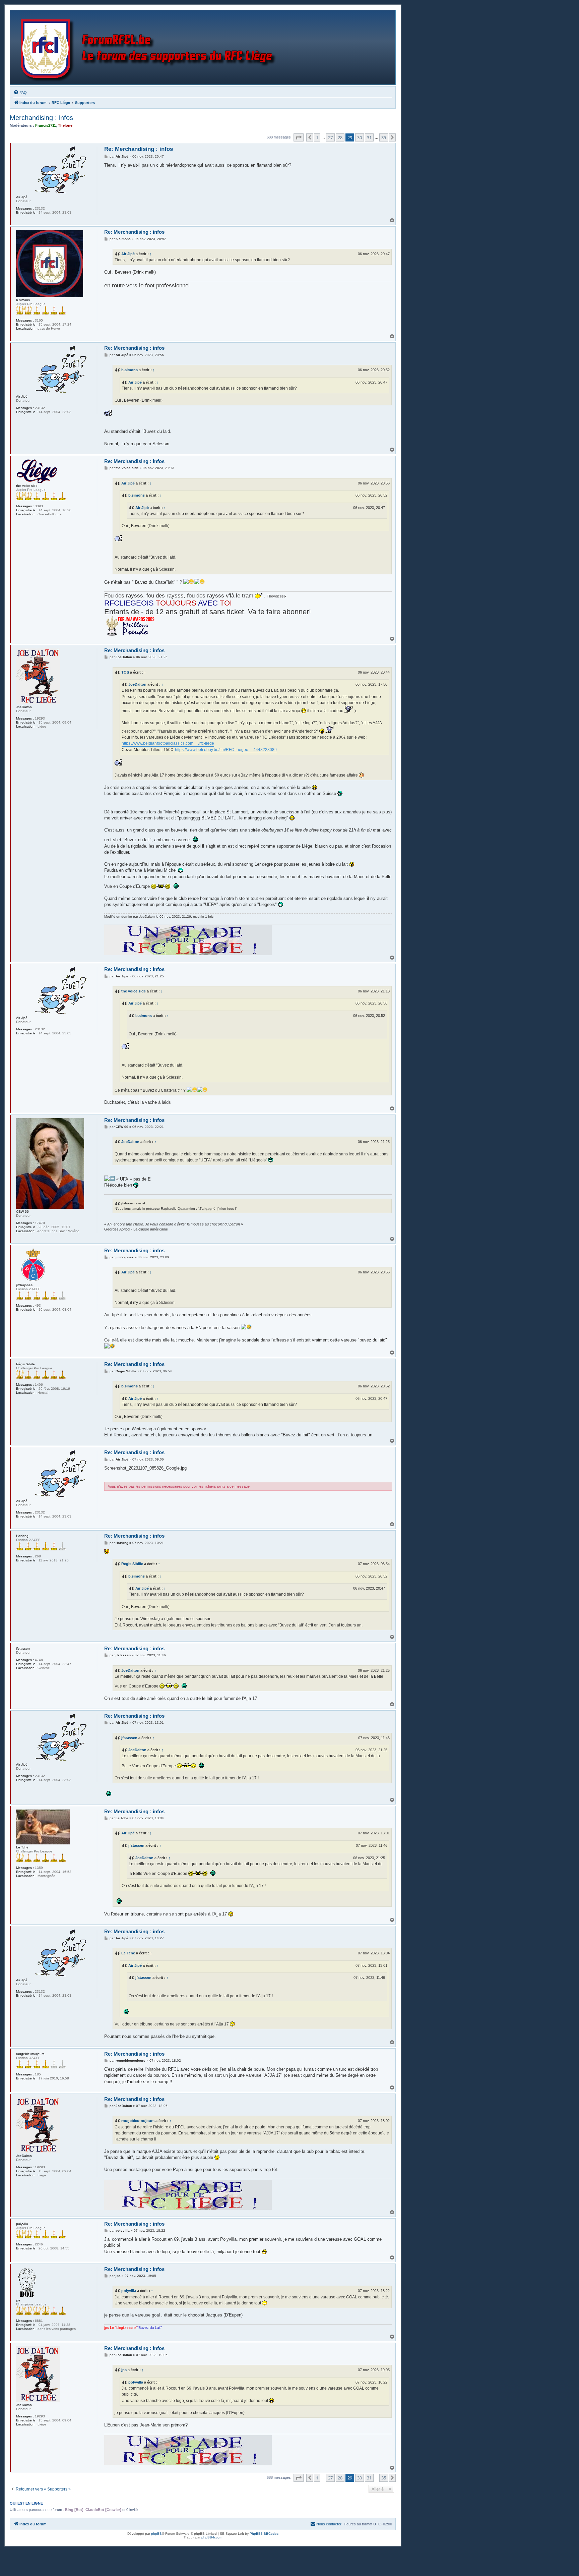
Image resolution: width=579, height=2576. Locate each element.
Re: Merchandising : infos (139, 149)
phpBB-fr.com (212, 2537)
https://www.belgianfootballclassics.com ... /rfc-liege (168, 743)
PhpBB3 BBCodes (264, 2534)
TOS (125, 672)
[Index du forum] (150, 47)
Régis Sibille (132, 1564)
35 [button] (384, 137)
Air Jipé (128, 254)
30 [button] (360, 137)
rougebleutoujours (138, 2121)
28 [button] (340, 137)
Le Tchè (128, 1953)
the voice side (134, 991)
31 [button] (369, 137)
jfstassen (129, 1738)
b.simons (130, 370)
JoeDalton (137, 684)
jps (124, 2370)
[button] (299, 137)
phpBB (156, 2534)
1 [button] (317, 137)
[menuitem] (20, 93)
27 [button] (330, 137)
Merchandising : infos (41, 118)
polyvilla (129, 2291)
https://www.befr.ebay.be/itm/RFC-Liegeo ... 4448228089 (226, 750)
